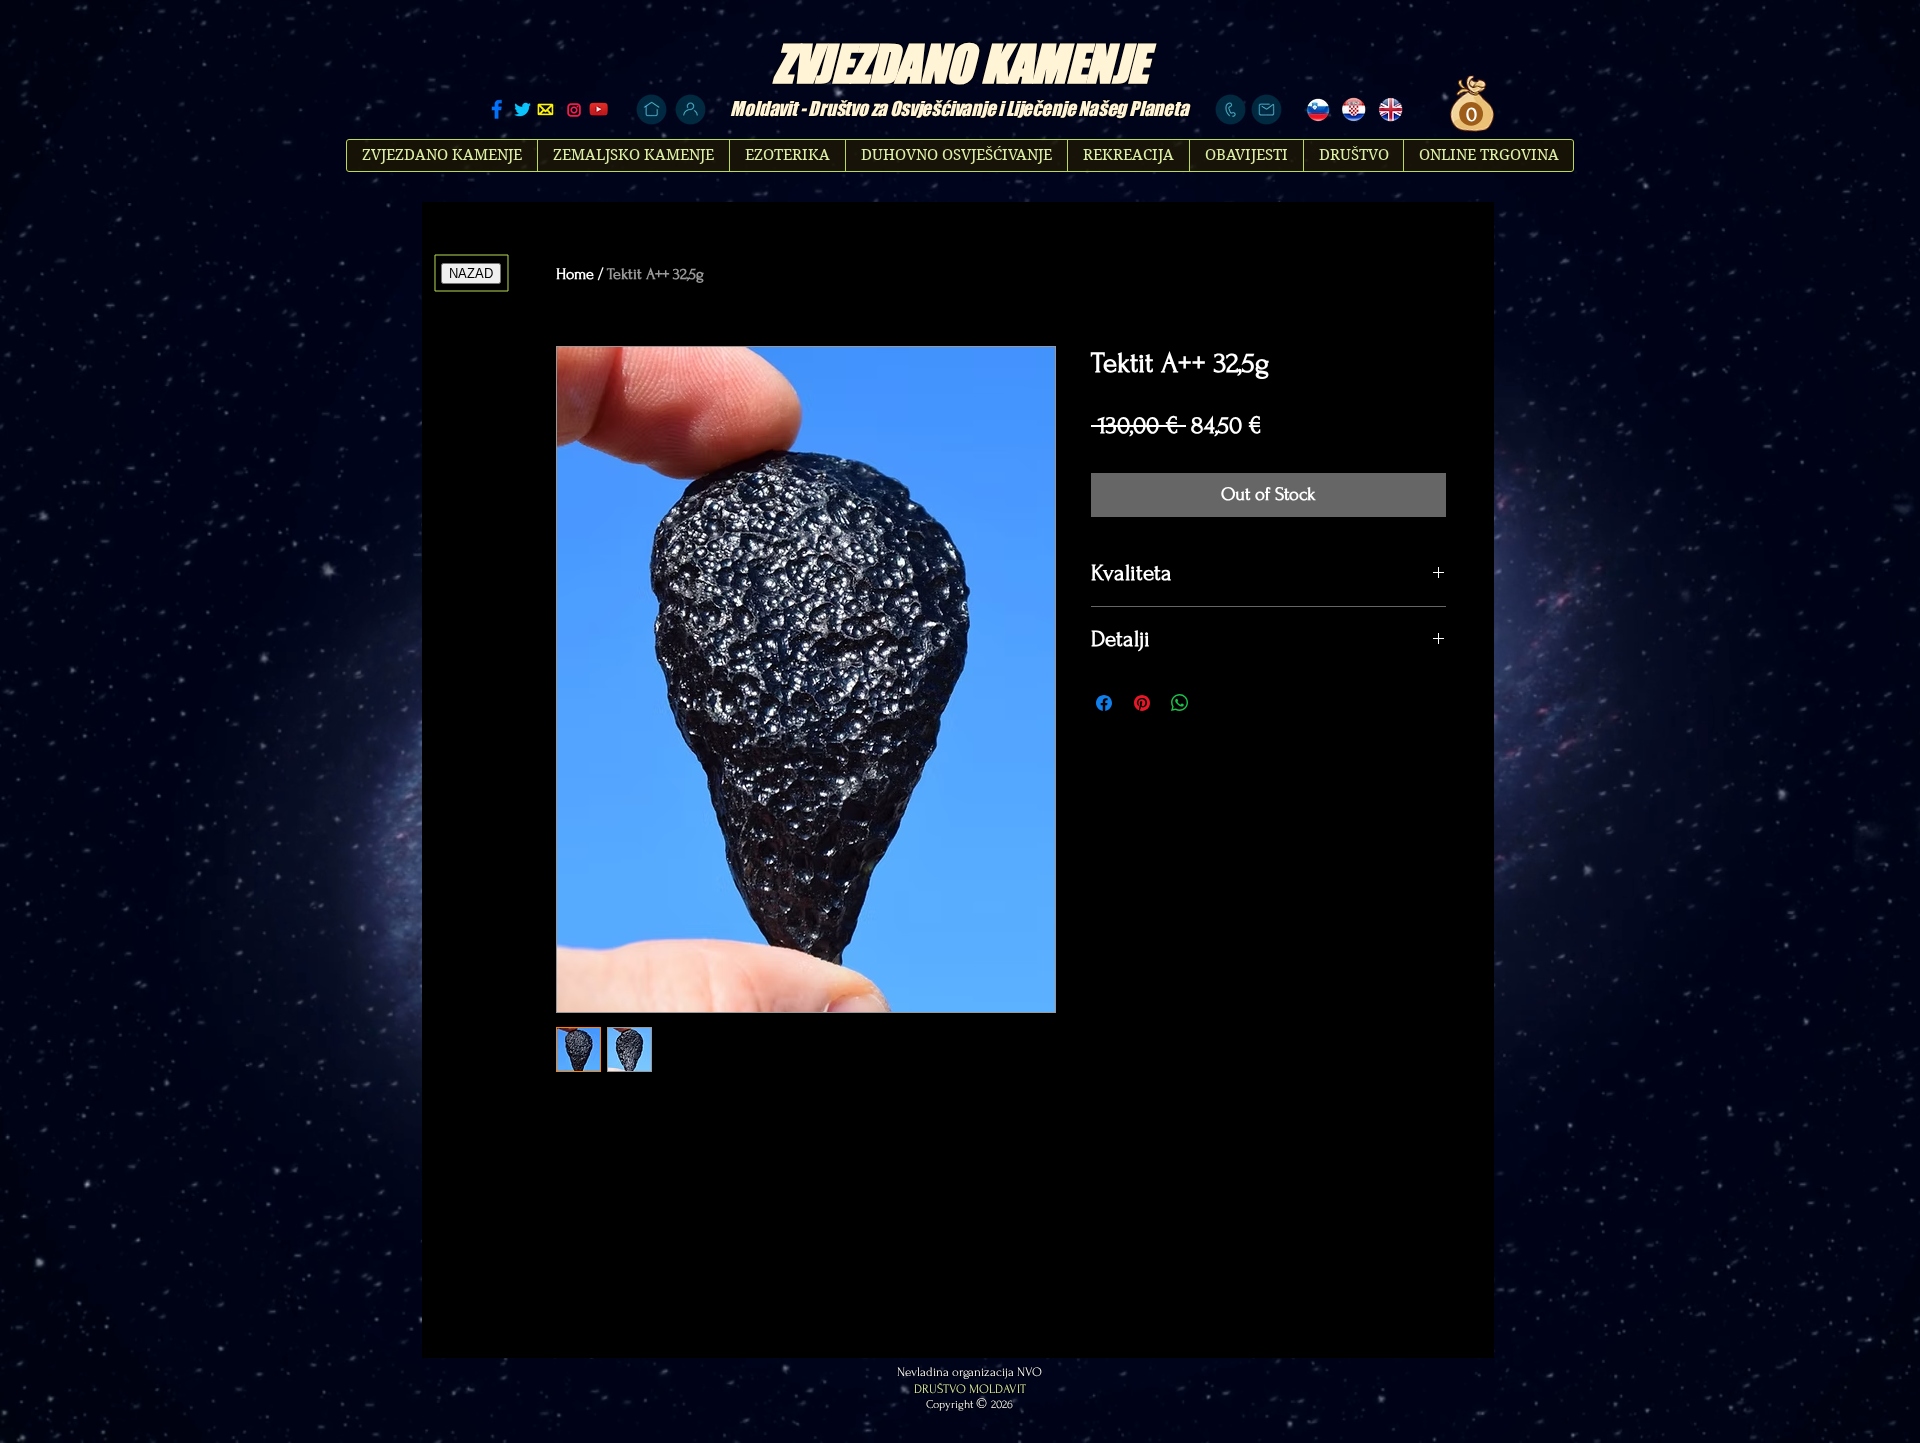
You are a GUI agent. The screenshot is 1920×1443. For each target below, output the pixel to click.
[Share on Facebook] (1104, 703)
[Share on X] (1218, 703)
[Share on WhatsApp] (1180, 703)
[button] (1468, 114)
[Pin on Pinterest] (1142, 703)
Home (575, 274)
